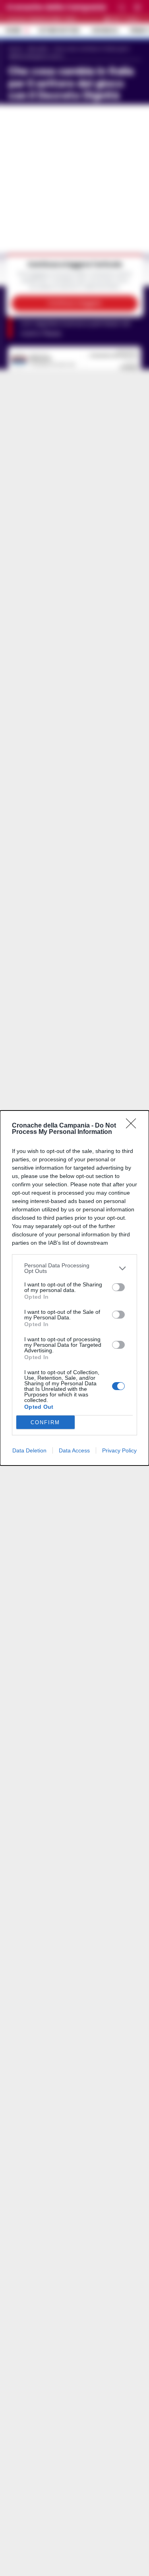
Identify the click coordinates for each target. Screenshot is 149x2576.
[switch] (118, 1287)
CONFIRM (45, 1422)
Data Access (74, 1450)
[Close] (134, 1126)
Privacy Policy (119, 1450)
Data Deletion (29, 1450)
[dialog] (74, 1288)
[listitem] (74, 1268)
